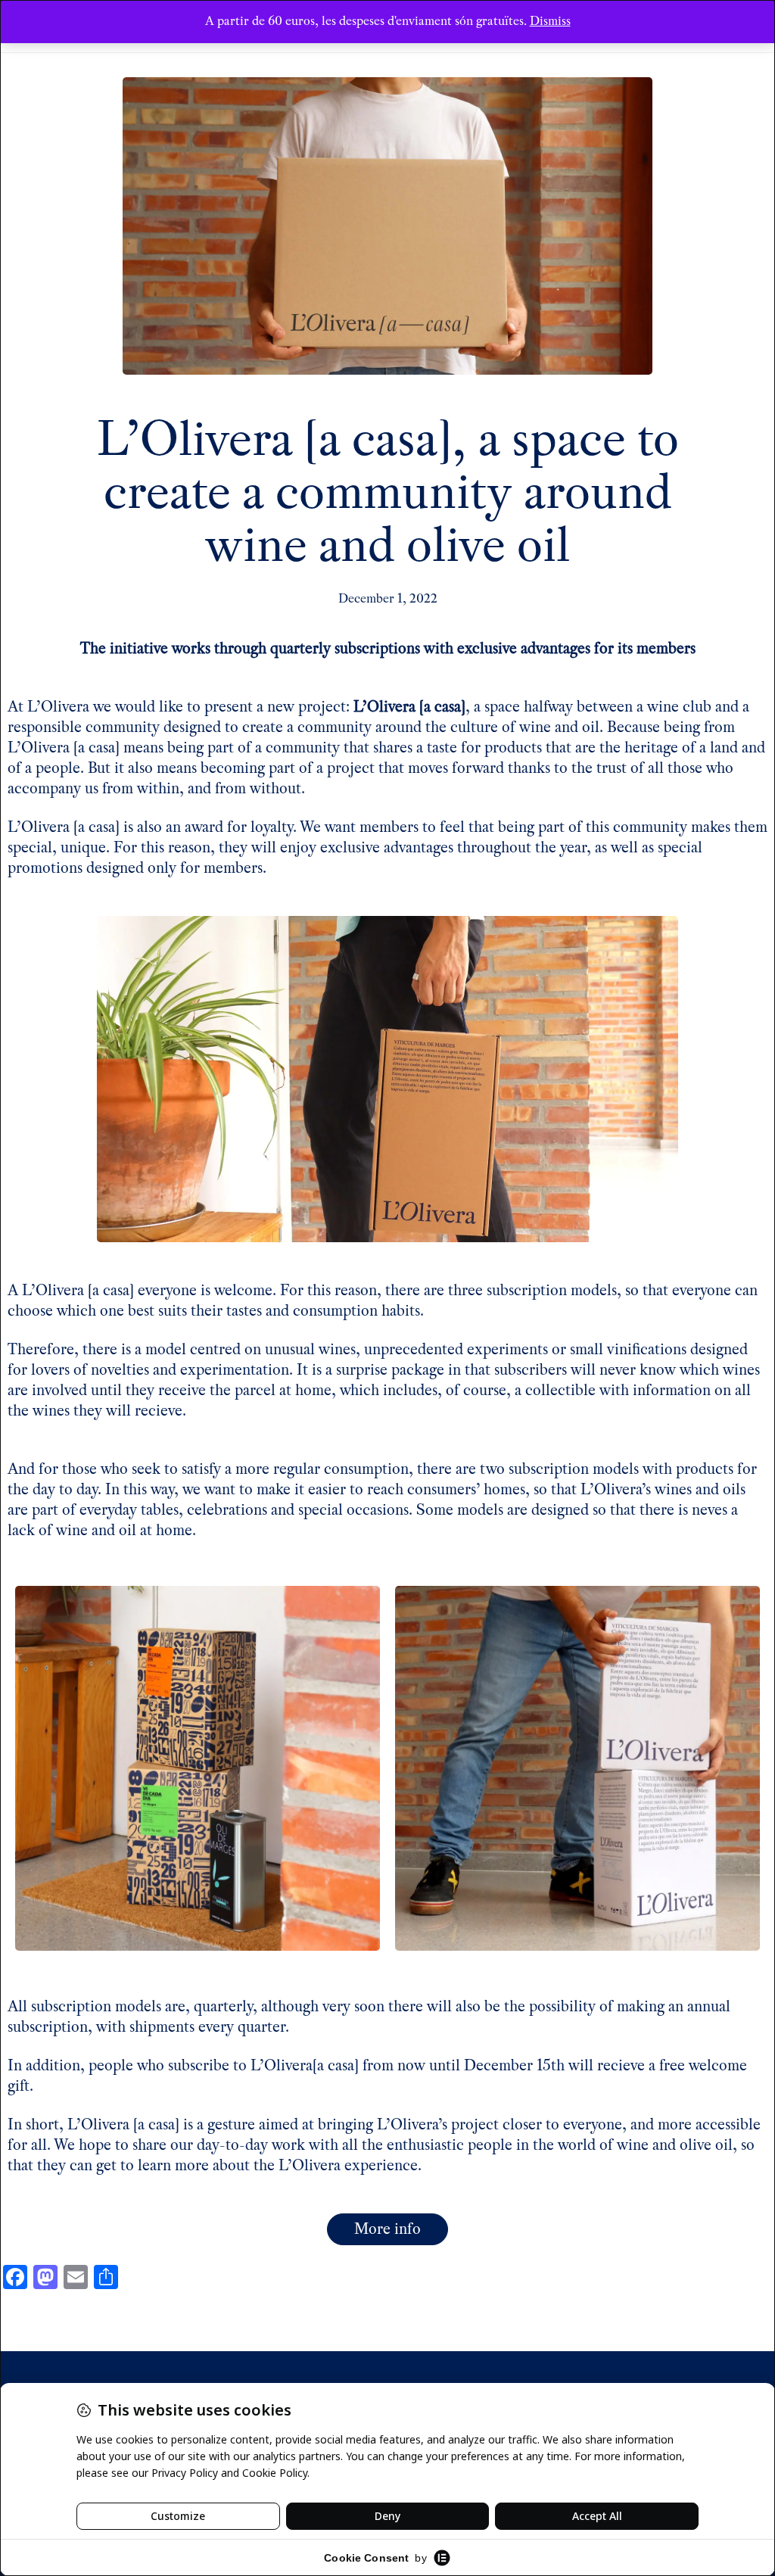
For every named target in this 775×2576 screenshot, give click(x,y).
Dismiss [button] (550, 21)
